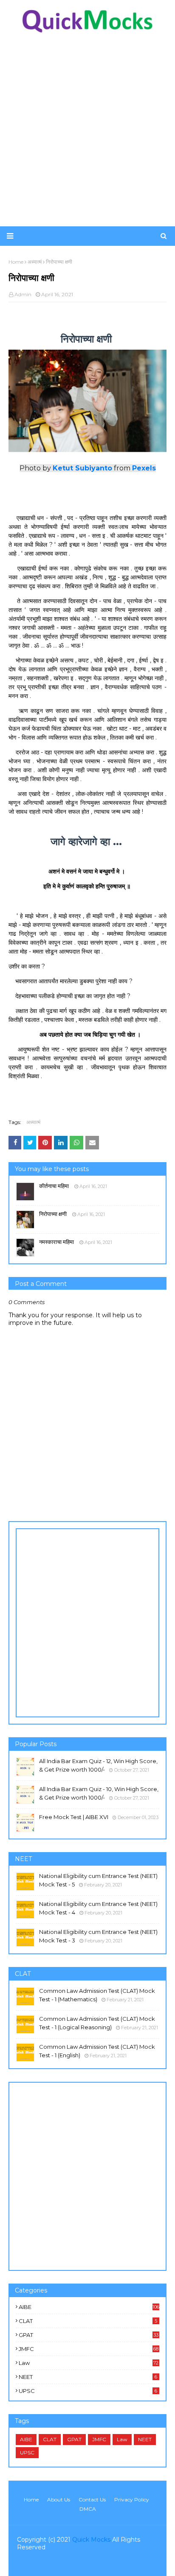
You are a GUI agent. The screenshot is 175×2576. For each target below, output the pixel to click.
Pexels (144, 468)
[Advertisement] (87, 130)
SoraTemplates (66, 2564)
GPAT (89, 2335)
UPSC (88, 2391)
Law (89, 2363)
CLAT (88, 2321)
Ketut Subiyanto (82, 468)
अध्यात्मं (33, 1122)
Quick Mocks (91, 2540)
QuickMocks (140, 2564)
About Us (59, 2499)
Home (31, 2499)
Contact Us (92, 2499)
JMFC (89, 2349)
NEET (88, 2377)
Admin (23, 294)
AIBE (89, 2307)
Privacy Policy (132, 2499)
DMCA (88, 2509)
